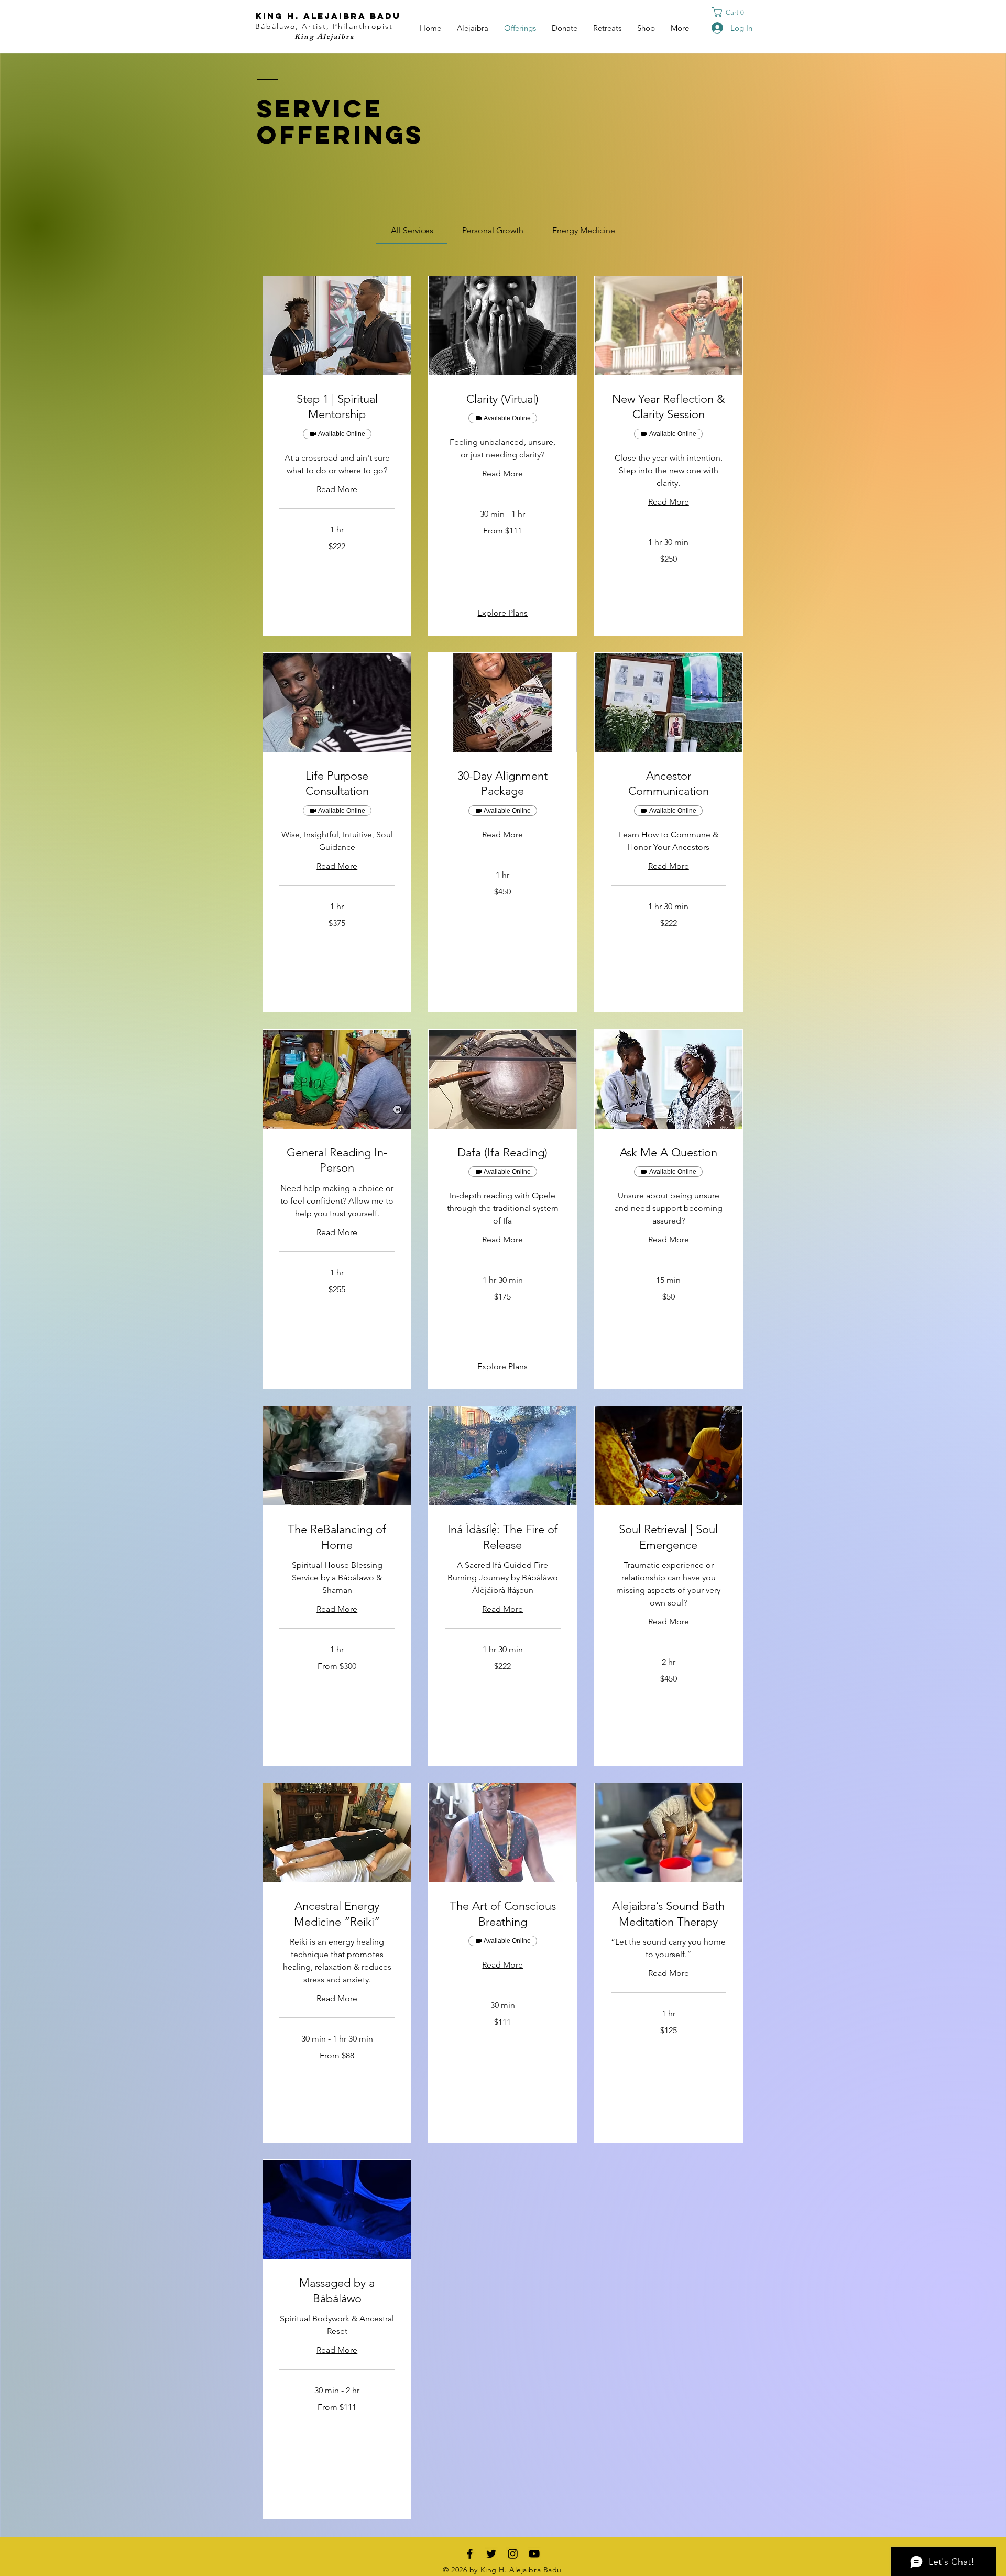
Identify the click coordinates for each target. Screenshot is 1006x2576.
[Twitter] (491, 2554)
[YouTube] (534, 2554)
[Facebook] (470, 2554)
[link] (412, 230)
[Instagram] (513, 2554)
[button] (731, 12)
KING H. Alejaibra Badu (328, 16)
